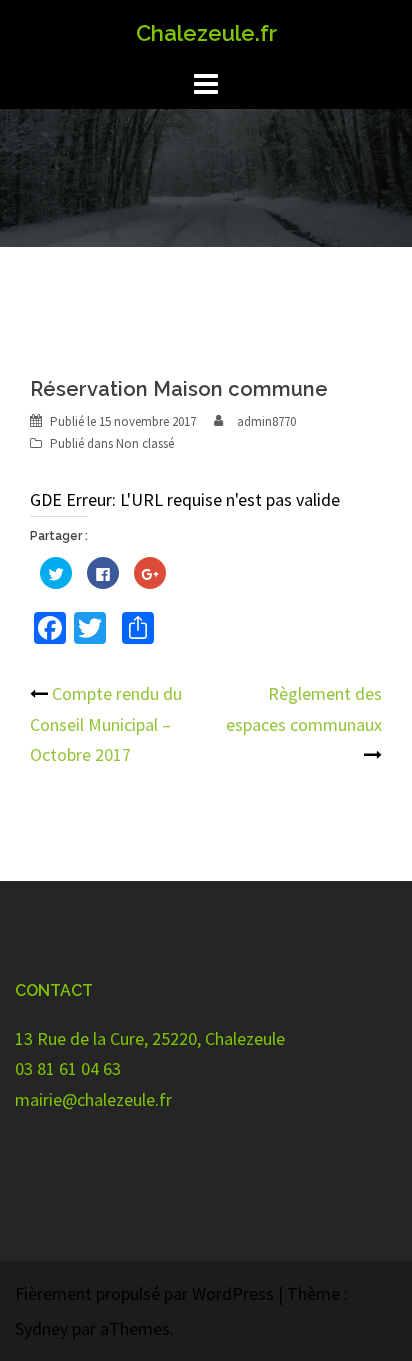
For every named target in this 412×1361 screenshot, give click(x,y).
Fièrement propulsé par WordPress (144, 1293)
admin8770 (266, 421)
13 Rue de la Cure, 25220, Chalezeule (150, 1038)
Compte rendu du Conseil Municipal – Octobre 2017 (106, 724)
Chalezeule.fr (206, 33)
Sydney (41, 1328)
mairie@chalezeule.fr (93, 1099)
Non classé (145, 443)
